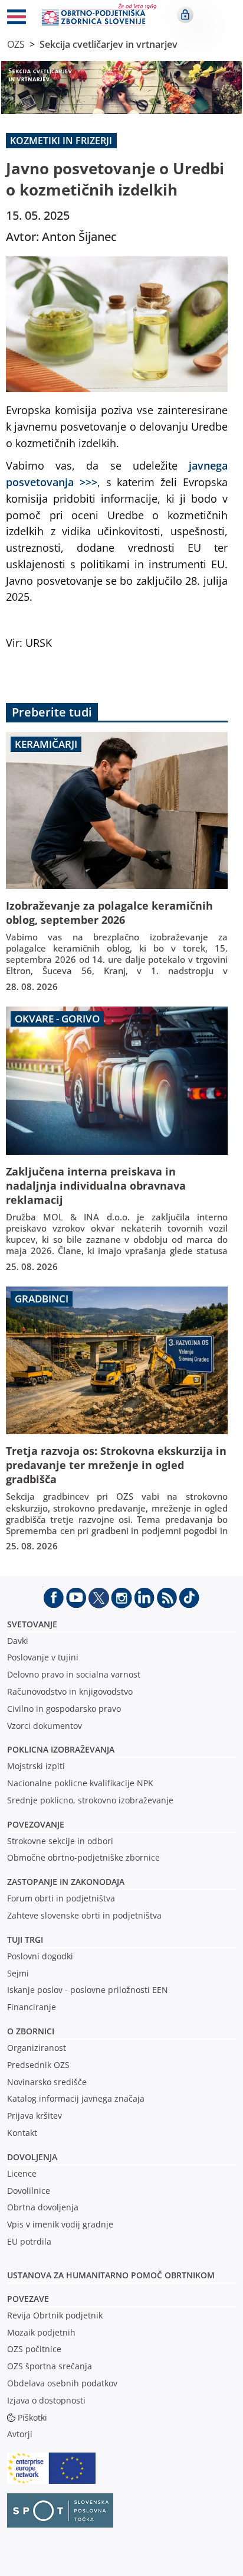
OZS (16, 44)
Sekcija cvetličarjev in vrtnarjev (109, 44)
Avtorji (20, 2434)
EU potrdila (29, 2241)
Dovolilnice (29, 2191)
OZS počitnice (34, 2349)
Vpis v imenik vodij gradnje (60, 2224)
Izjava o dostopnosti (46, 2400)
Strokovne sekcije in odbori (60, 1841)
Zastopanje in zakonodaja (66, 1882)
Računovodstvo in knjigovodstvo (70, 1691)
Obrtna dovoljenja (43, 2207)
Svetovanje (32, 1624)
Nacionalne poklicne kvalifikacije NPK (80, 1783)
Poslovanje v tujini (43, 1657)
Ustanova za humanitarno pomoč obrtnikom (111, 2275)
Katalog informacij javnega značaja (76, 2098)
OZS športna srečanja (50, 2366)
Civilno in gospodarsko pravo (64, 1709)
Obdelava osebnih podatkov (62, 2383)
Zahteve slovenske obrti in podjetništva (84, 1915)
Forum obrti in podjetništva (61, 1898)
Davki (18, 1641)
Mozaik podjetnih (41, 2332)
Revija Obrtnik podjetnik (55, 2315)
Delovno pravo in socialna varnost (74, 1674)
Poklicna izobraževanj (58, 1749)
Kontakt (22, 2133)
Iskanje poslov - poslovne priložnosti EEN (88, 1990)
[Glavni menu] (17, 19)
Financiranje (32, 2007)
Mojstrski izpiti (36, 1766)
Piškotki (32, 2417)
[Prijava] (185, 15)
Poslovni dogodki (40, 1956)
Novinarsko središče (47, 2082)
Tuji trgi (25, 1940)
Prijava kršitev (35, 2116)
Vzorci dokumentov (45, 1726)
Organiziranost (37, 2048)
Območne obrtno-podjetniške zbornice (83, 1857)
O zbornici (31, 2031)
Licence (22, 2173)
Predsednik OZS (38, 2065)
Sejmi (18, 1973)
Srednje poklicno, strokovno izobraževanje (90, 1800)
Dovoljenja (32, 2157)
